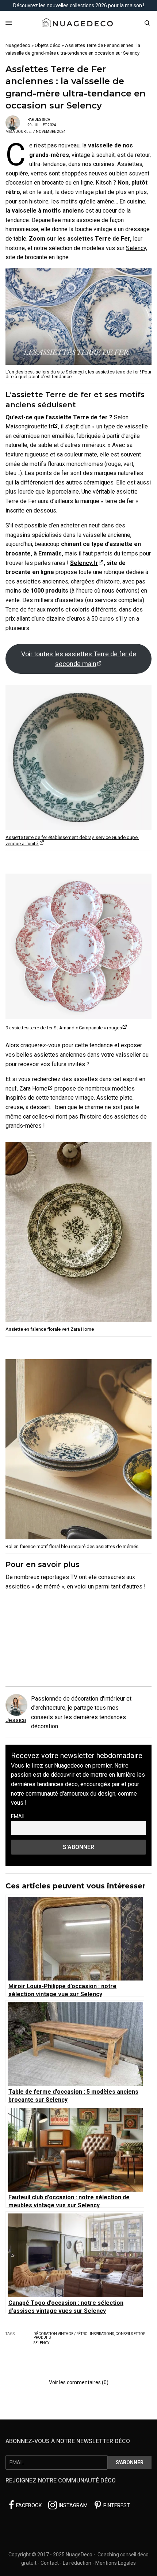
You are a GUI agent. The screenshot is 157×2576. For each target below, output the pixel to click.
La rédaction (77, 2563)
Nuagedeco (18, 45)
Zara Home (33, 1089)
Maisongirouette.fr (29, 426)
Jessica (42, 120)
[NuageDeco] (78, 23)
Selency (136, 248)
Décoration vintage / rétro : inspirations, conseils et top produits (89, 2336)
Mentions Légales (116, 2563)
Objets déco (48, 45)
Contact (50, 2563)
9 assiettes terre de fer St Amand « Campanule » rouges (64, 1028)
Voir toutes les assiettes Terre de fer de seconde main (79, 659)
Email (18, 1817)
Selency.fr (84, 563)
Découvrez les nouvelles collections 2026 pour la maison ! (79, 5)
